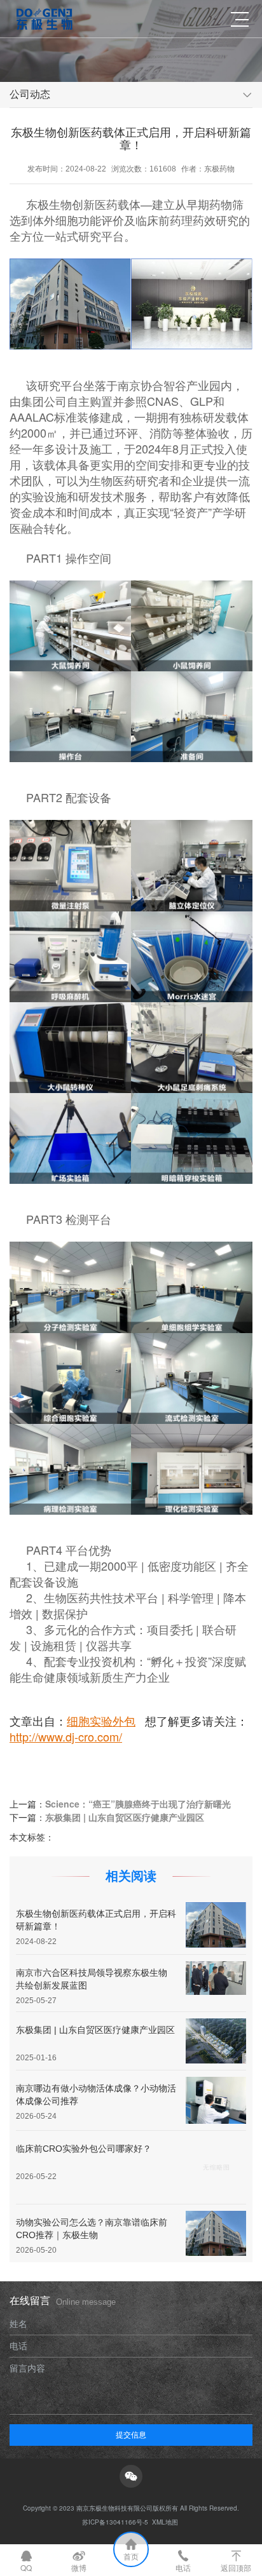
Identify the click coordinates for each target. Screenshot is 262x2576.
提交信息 (131, 2434)
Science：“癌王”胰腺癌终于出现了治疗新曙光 (138, 1804)
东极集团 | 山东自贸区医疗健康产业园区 (125, 1817)
